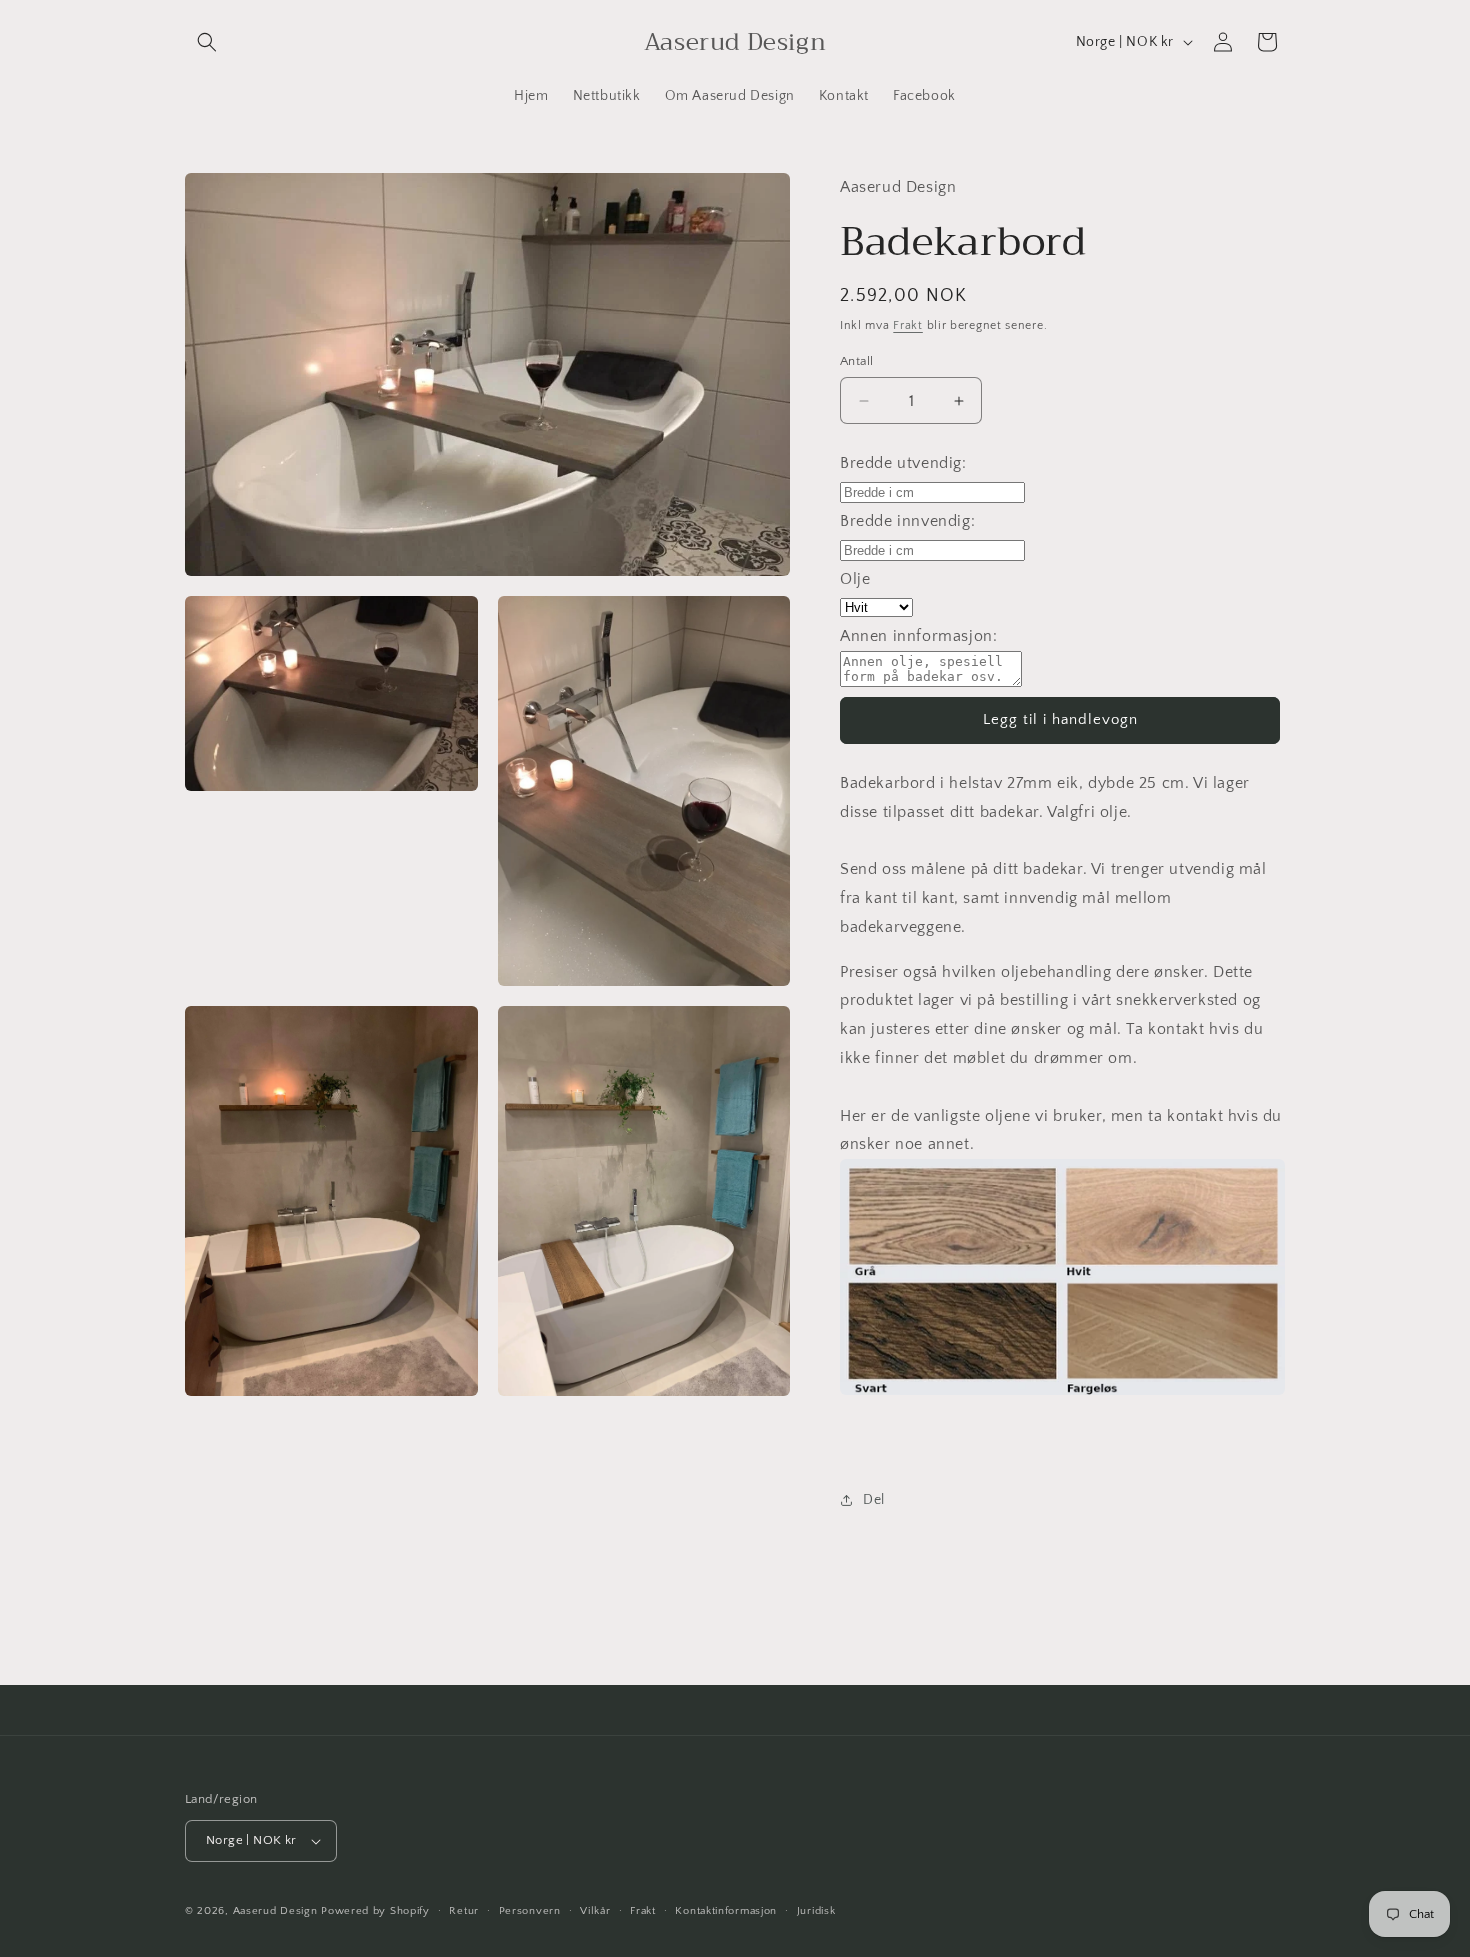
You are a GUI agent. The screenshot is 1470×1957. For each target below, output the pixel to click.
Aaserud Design (275, 1911)
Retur (464, 1911)
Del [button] (874, 1500)
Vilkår (595, 1911)
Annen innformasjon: (918, 636)
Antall (856, 361)
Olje (855, 579)
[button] (207, 42)
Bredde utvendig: (903, 463)
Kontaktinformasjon (726, 1911)
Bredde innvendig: (907, 521)
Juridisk (816, 1911)
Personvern (530, 1911)
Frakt (908, 325)
